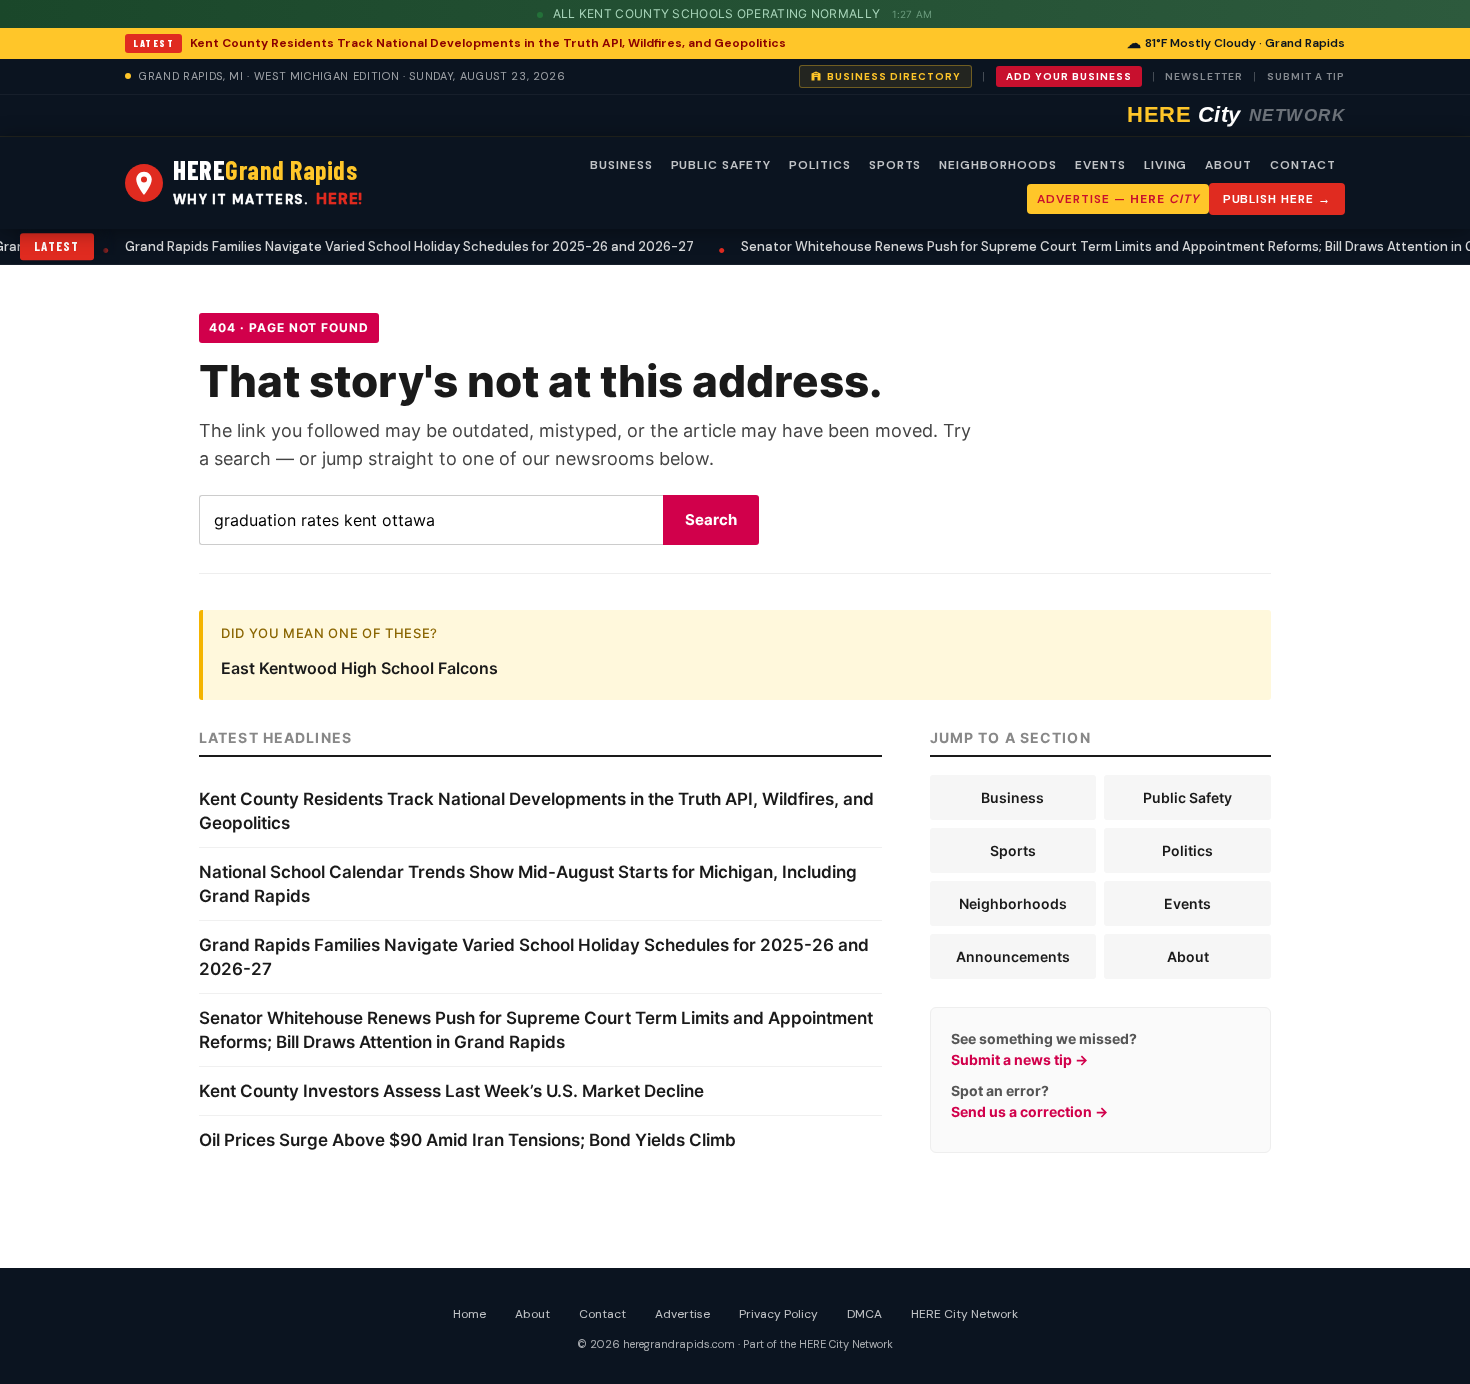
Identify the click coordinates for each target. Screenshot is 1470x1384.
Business (1012, 797)
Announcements (1013, 956)
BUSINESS (621, 165)
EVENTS (1100, 165)
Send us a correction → (1029, 1111)
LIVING (1166, 165)
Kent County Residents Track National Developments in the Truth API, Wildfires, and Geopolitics (488, 43)
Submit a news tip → (1019, 1059)
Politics (1187, 850)
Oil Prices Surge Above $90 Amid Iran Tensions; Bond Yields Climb (467, 1140)
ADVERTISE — (1117, 199)
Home (469, 1314)
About (1188, 956)
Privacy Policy (778, 1314)
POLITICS (820, 165)
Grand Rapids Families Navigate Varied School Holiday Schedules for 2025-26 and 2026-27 (299, 246)
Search (711, 519)
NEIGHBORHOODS (997, 165)
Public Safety (1187, 797)
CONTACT (1303, 165)
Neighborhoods (1013, 903)
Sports (1013, 850)
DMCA (864, 1314)
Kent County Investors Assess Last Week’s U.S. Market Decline (451, 1091)
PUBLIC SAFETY (721, 165)
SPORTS (895, 165)
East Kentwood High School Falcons (359, 668)
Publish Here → (1277, 199)
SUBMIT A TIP (1306, 76)
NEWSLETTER (1204, 76)
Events (1187, 903)
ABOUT (1228, 165)
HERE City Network (964, 1314)
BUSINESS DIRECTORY (894, 76)
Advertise (682, 1314)
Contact (602, 1314)
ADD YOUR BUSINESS (1069, 76)
